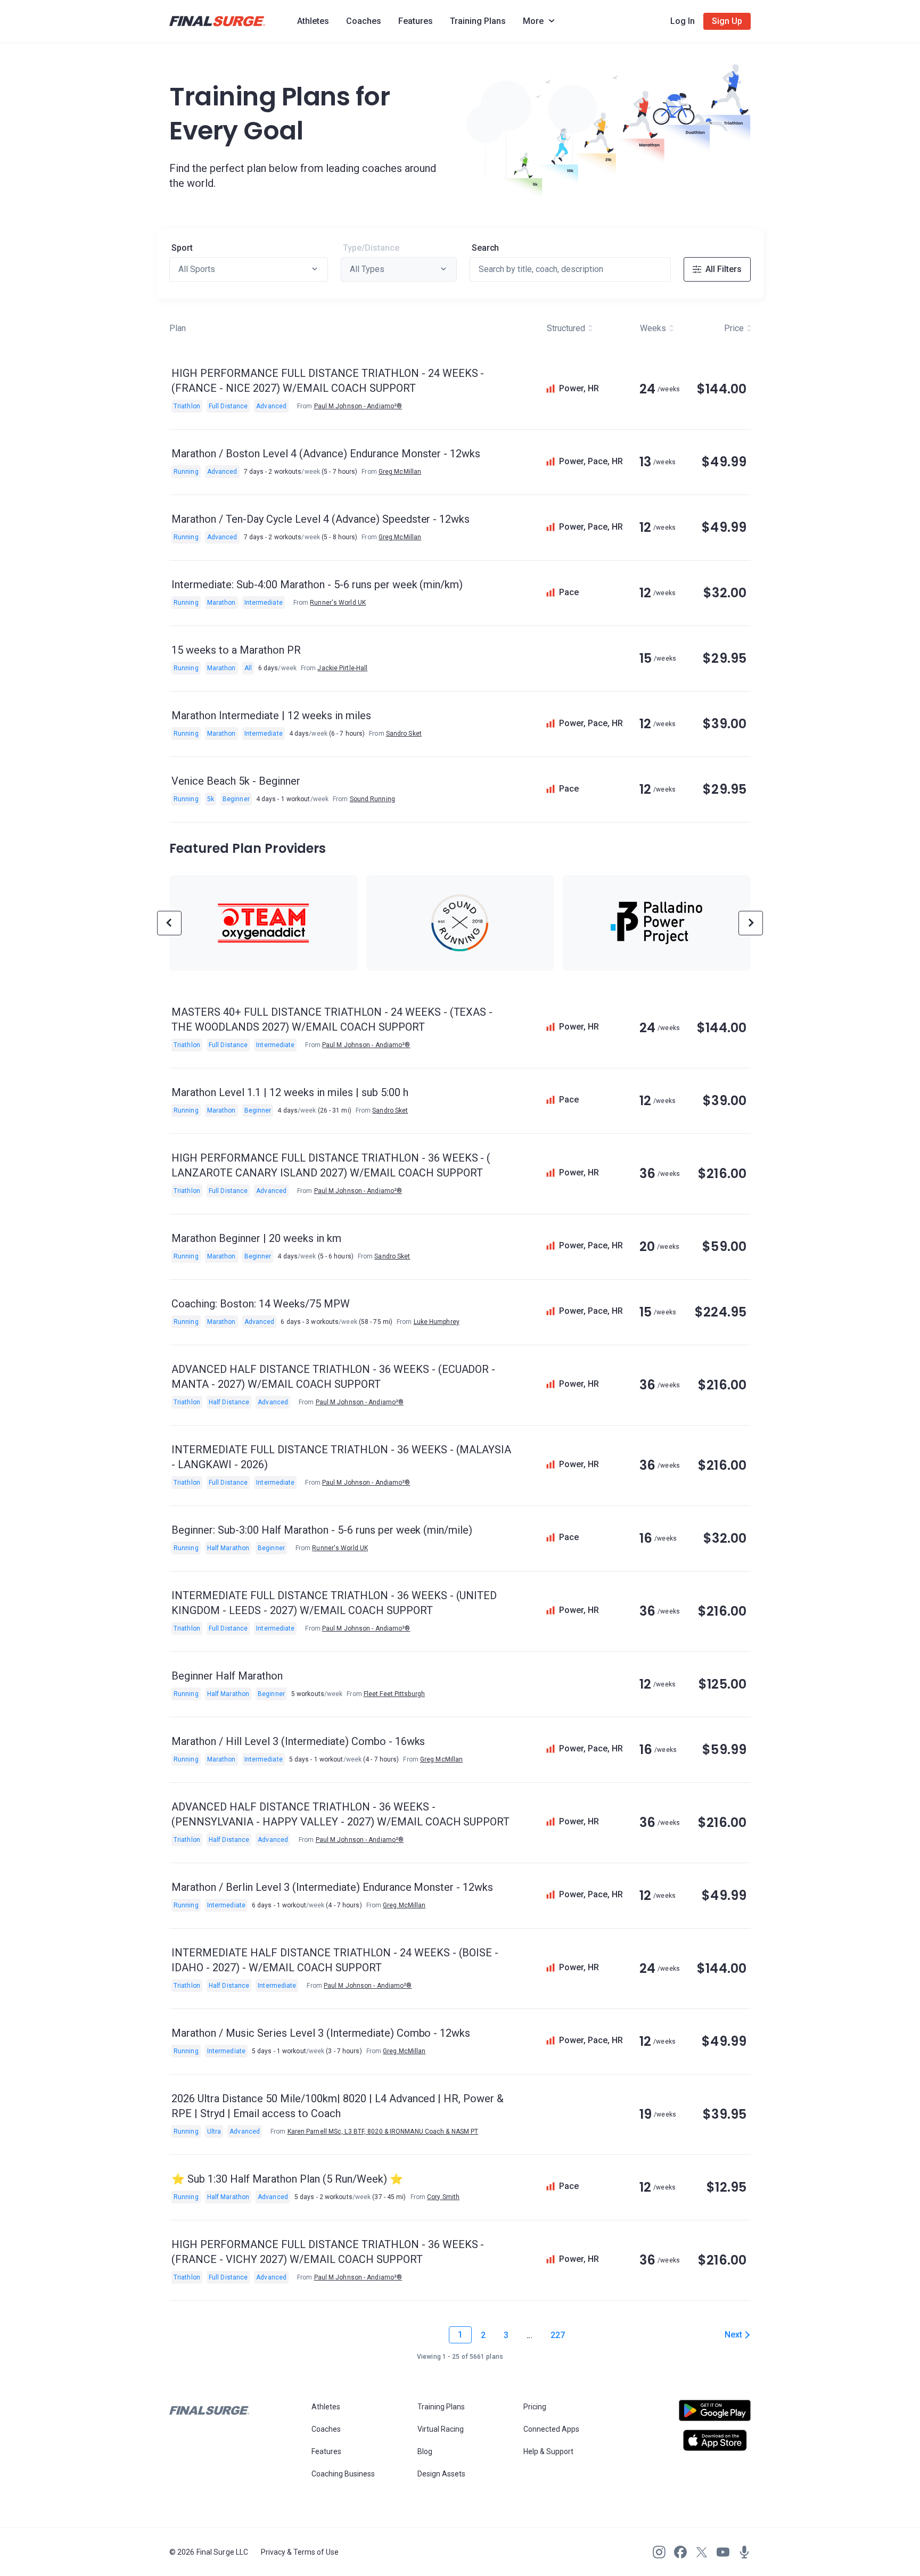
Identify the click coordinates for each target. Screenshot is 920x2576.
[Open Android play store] (715, 2415)
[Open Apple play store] (715, 2440)
